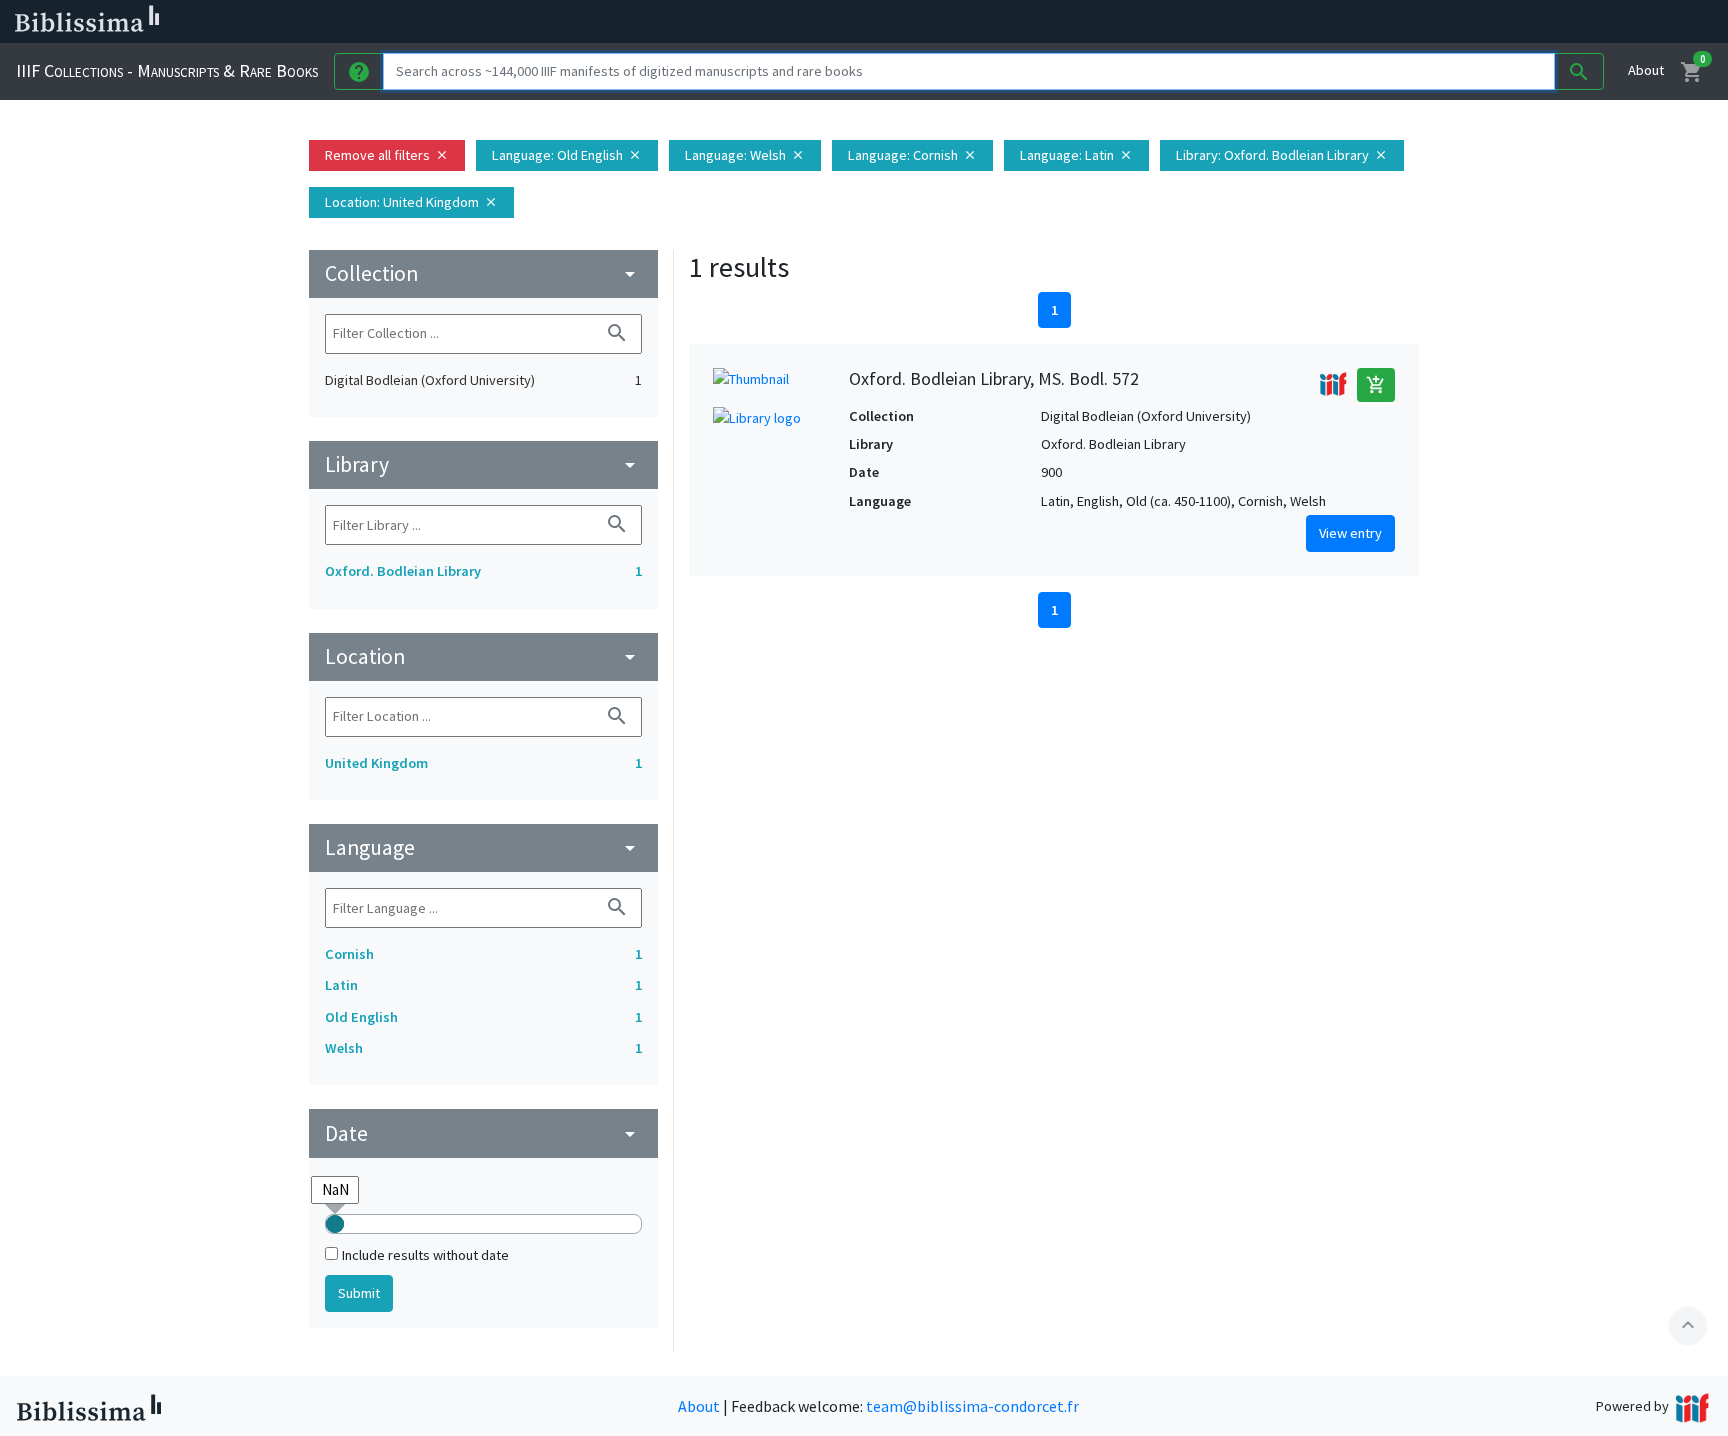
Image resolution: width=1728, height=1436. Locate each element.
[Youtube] (1056, 22)
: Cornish (912, 155)
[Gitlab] (1120, 22)
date (483, 1133)
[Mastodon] (1024, 22)
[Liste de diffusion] (928, 22)
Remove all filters (387, 155)
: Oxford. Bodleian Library (1282, 155)
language (483, 847)
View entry (1350, 533)
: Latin (1076, 155)
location (483, 656)
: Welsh (745, 155)
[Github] (1088, 22)
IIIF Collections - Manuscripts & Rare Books (167, 70)
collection (483, 273)
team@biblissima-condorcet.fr (972, 1406)
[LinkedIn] (960, 22)
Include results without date (425, 1255)
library (483, 464)
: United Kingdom (411, 202)
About (1646, 70)
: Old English (567, 155)
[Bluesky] (992, 22)
